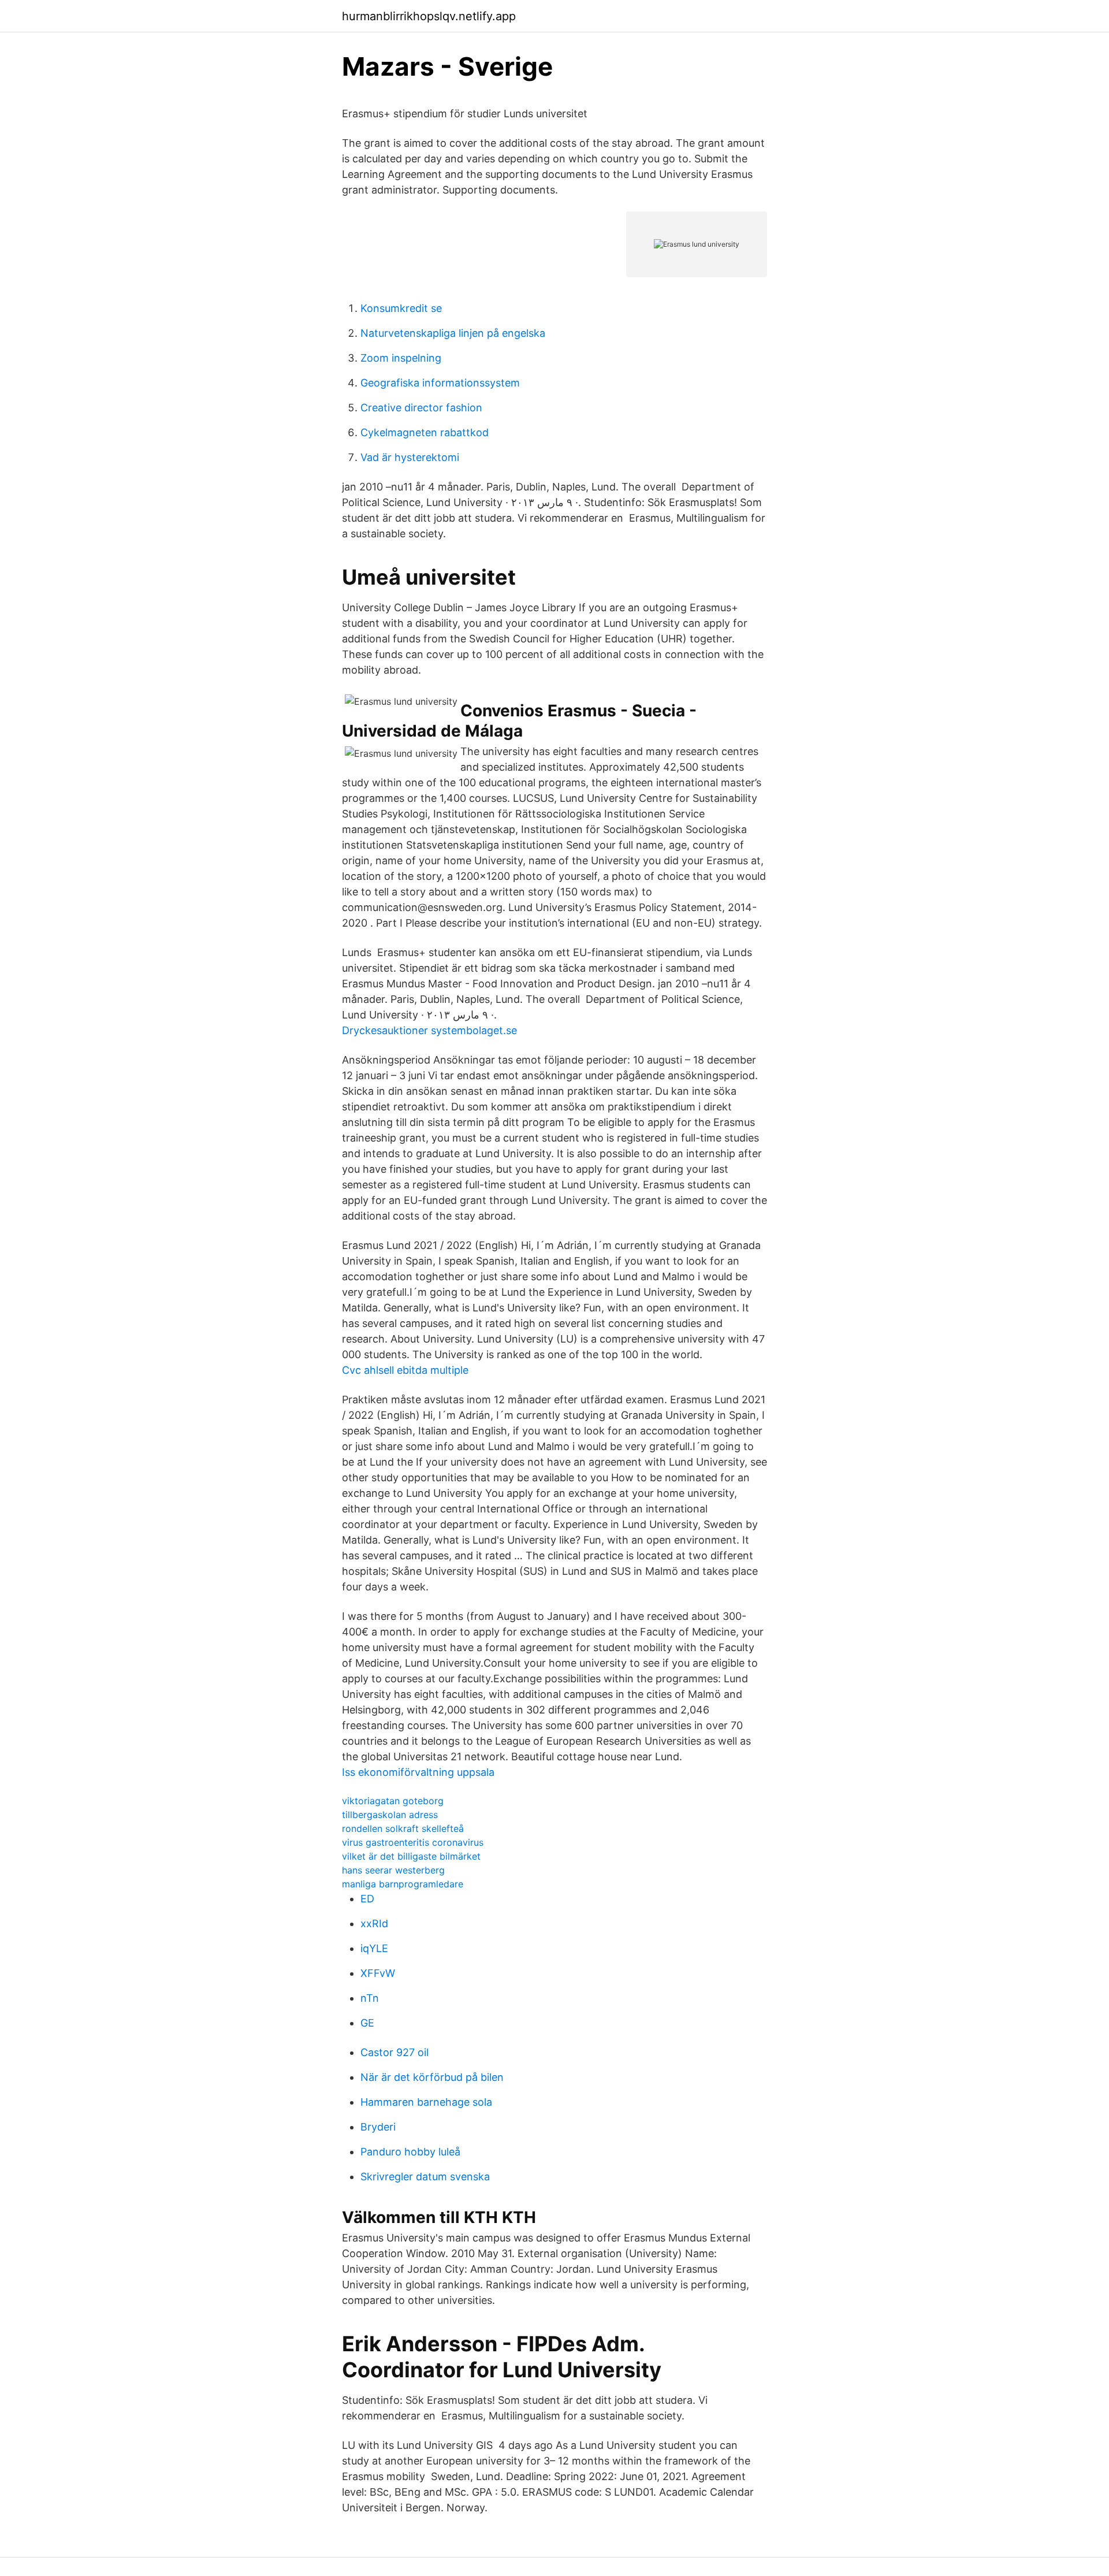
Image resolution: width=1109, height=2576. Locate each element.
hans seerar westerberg (393, 1870)
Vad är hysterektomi (410, 457)
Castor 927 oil (395, 2052)
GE (367, 2023)
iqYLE (374, 1948)
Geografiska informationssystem (440, 383)
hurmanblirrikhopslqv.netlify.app (429, 16)
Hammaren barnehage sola (426, 2102)
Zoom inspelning (401, 358)
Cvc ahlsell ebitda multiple (405, 1370)
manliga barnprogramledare (403, 1884)
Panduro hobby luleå (410, 2152)
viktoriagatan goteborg (393, 1801)
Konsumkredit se (401, 308)
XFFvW (378, 1973)
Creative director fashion (421, 408)
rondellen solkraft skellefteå (403, 1828)
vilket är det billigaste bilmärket (411, 1856)
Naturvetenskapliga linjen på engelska (453, 333)
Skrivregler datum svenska (425, 2177)
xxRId (374, 1923)
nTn (370, 1998)
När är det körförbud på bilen (432, 2077)
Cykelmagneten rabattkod (425, 432)
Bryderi (378, 2127)
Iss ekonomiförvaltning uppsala (418, 1772)
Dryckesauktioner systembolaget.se (429, 1030)
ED (367, 1899)
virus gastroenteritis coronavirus (413, 1842)
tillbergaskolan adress (390, 1815)
